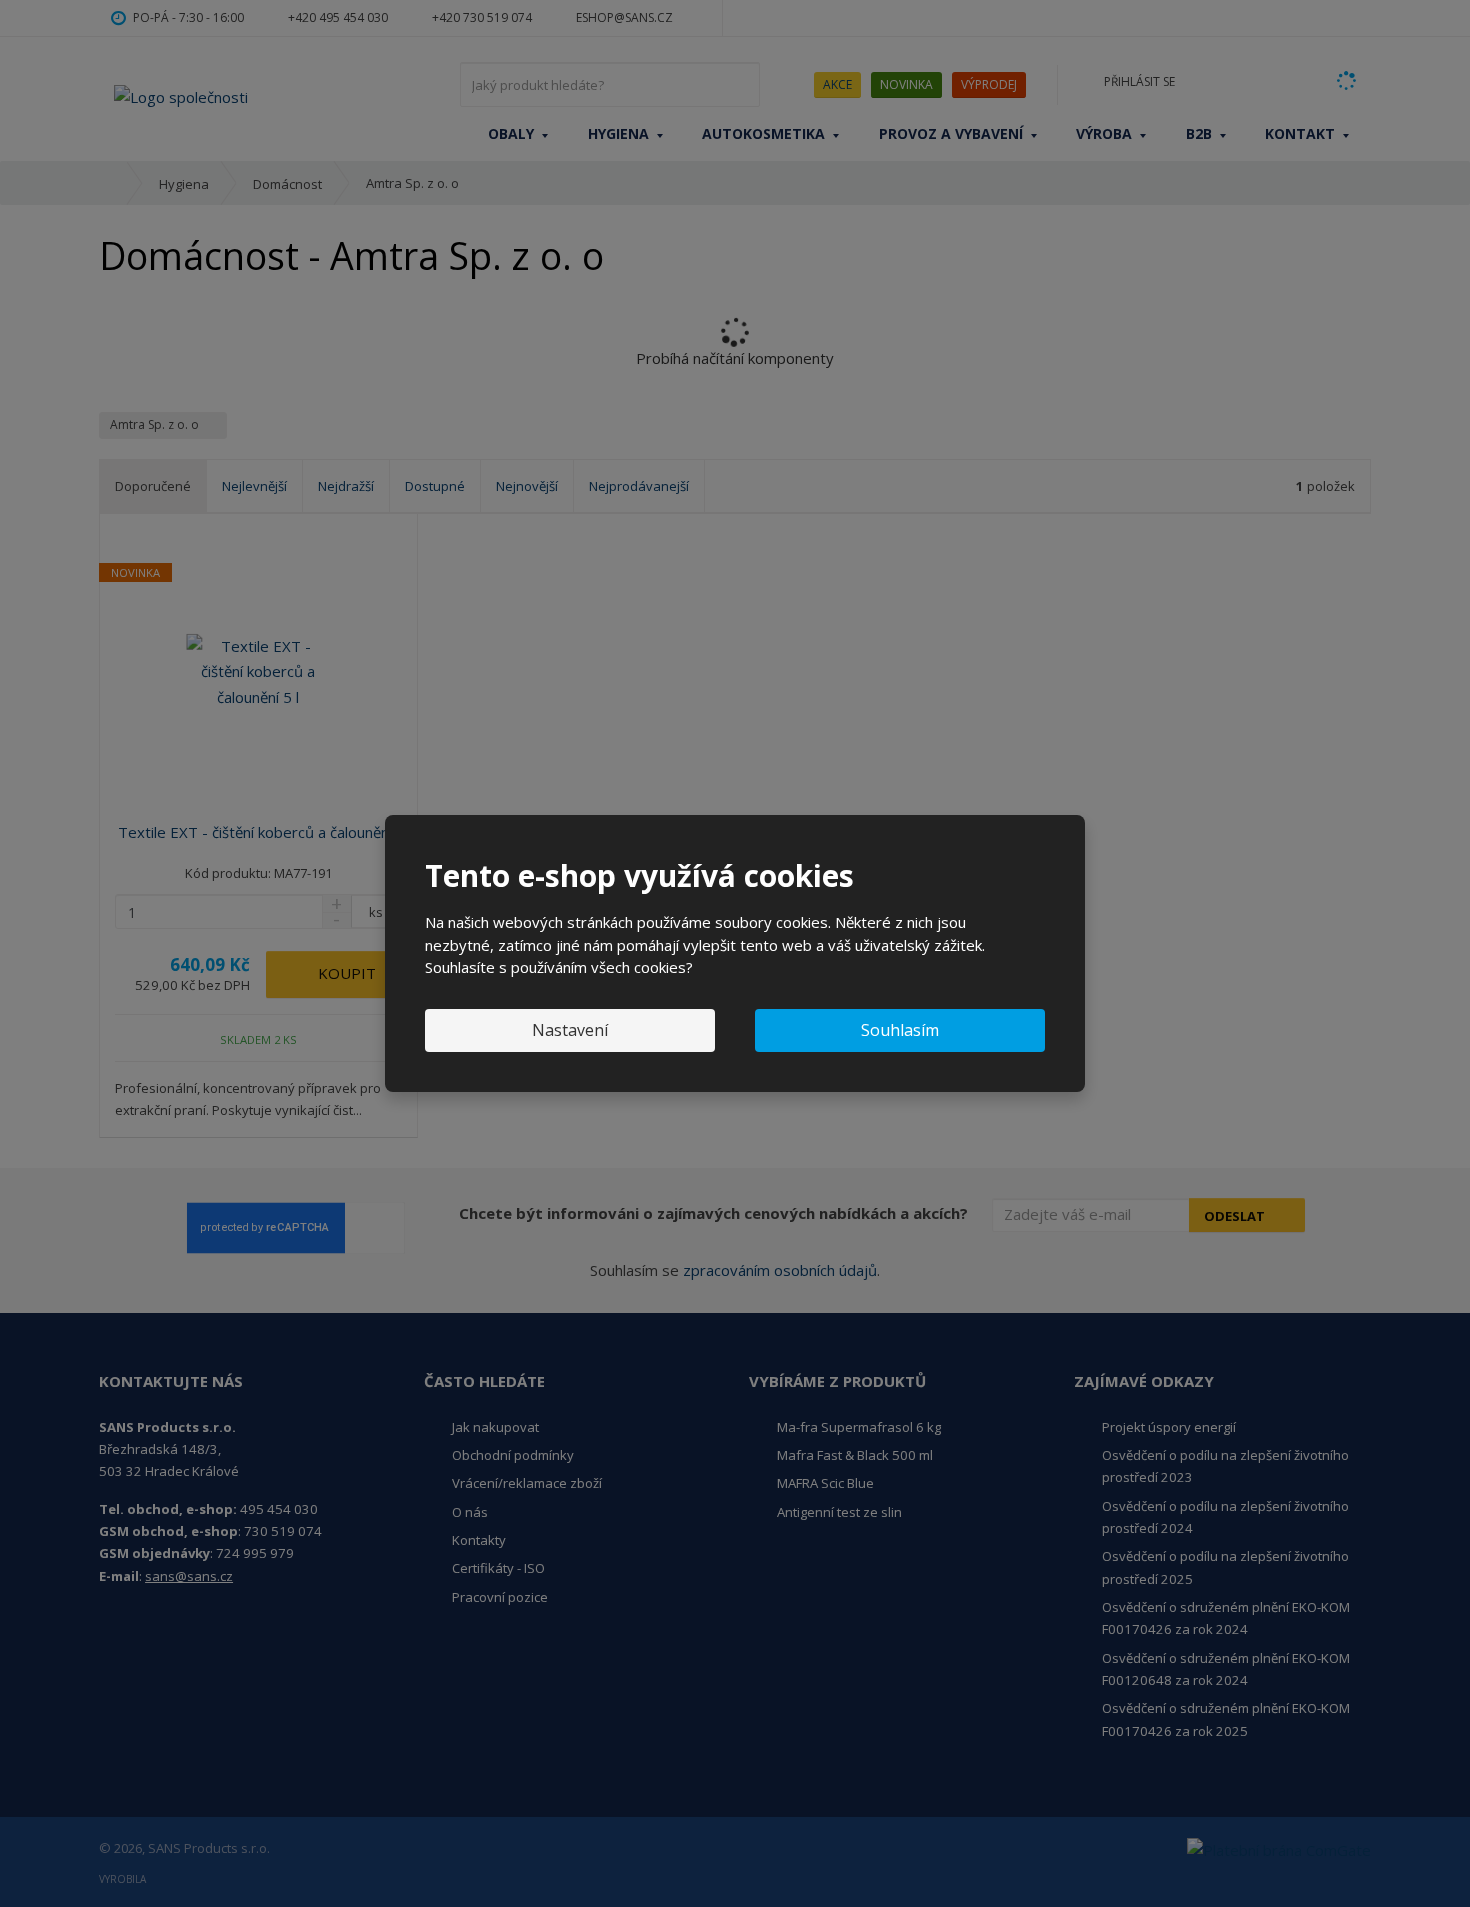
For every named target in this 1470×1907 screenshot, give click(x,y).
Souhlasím (900, 1030)
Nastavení (570, 1030)
